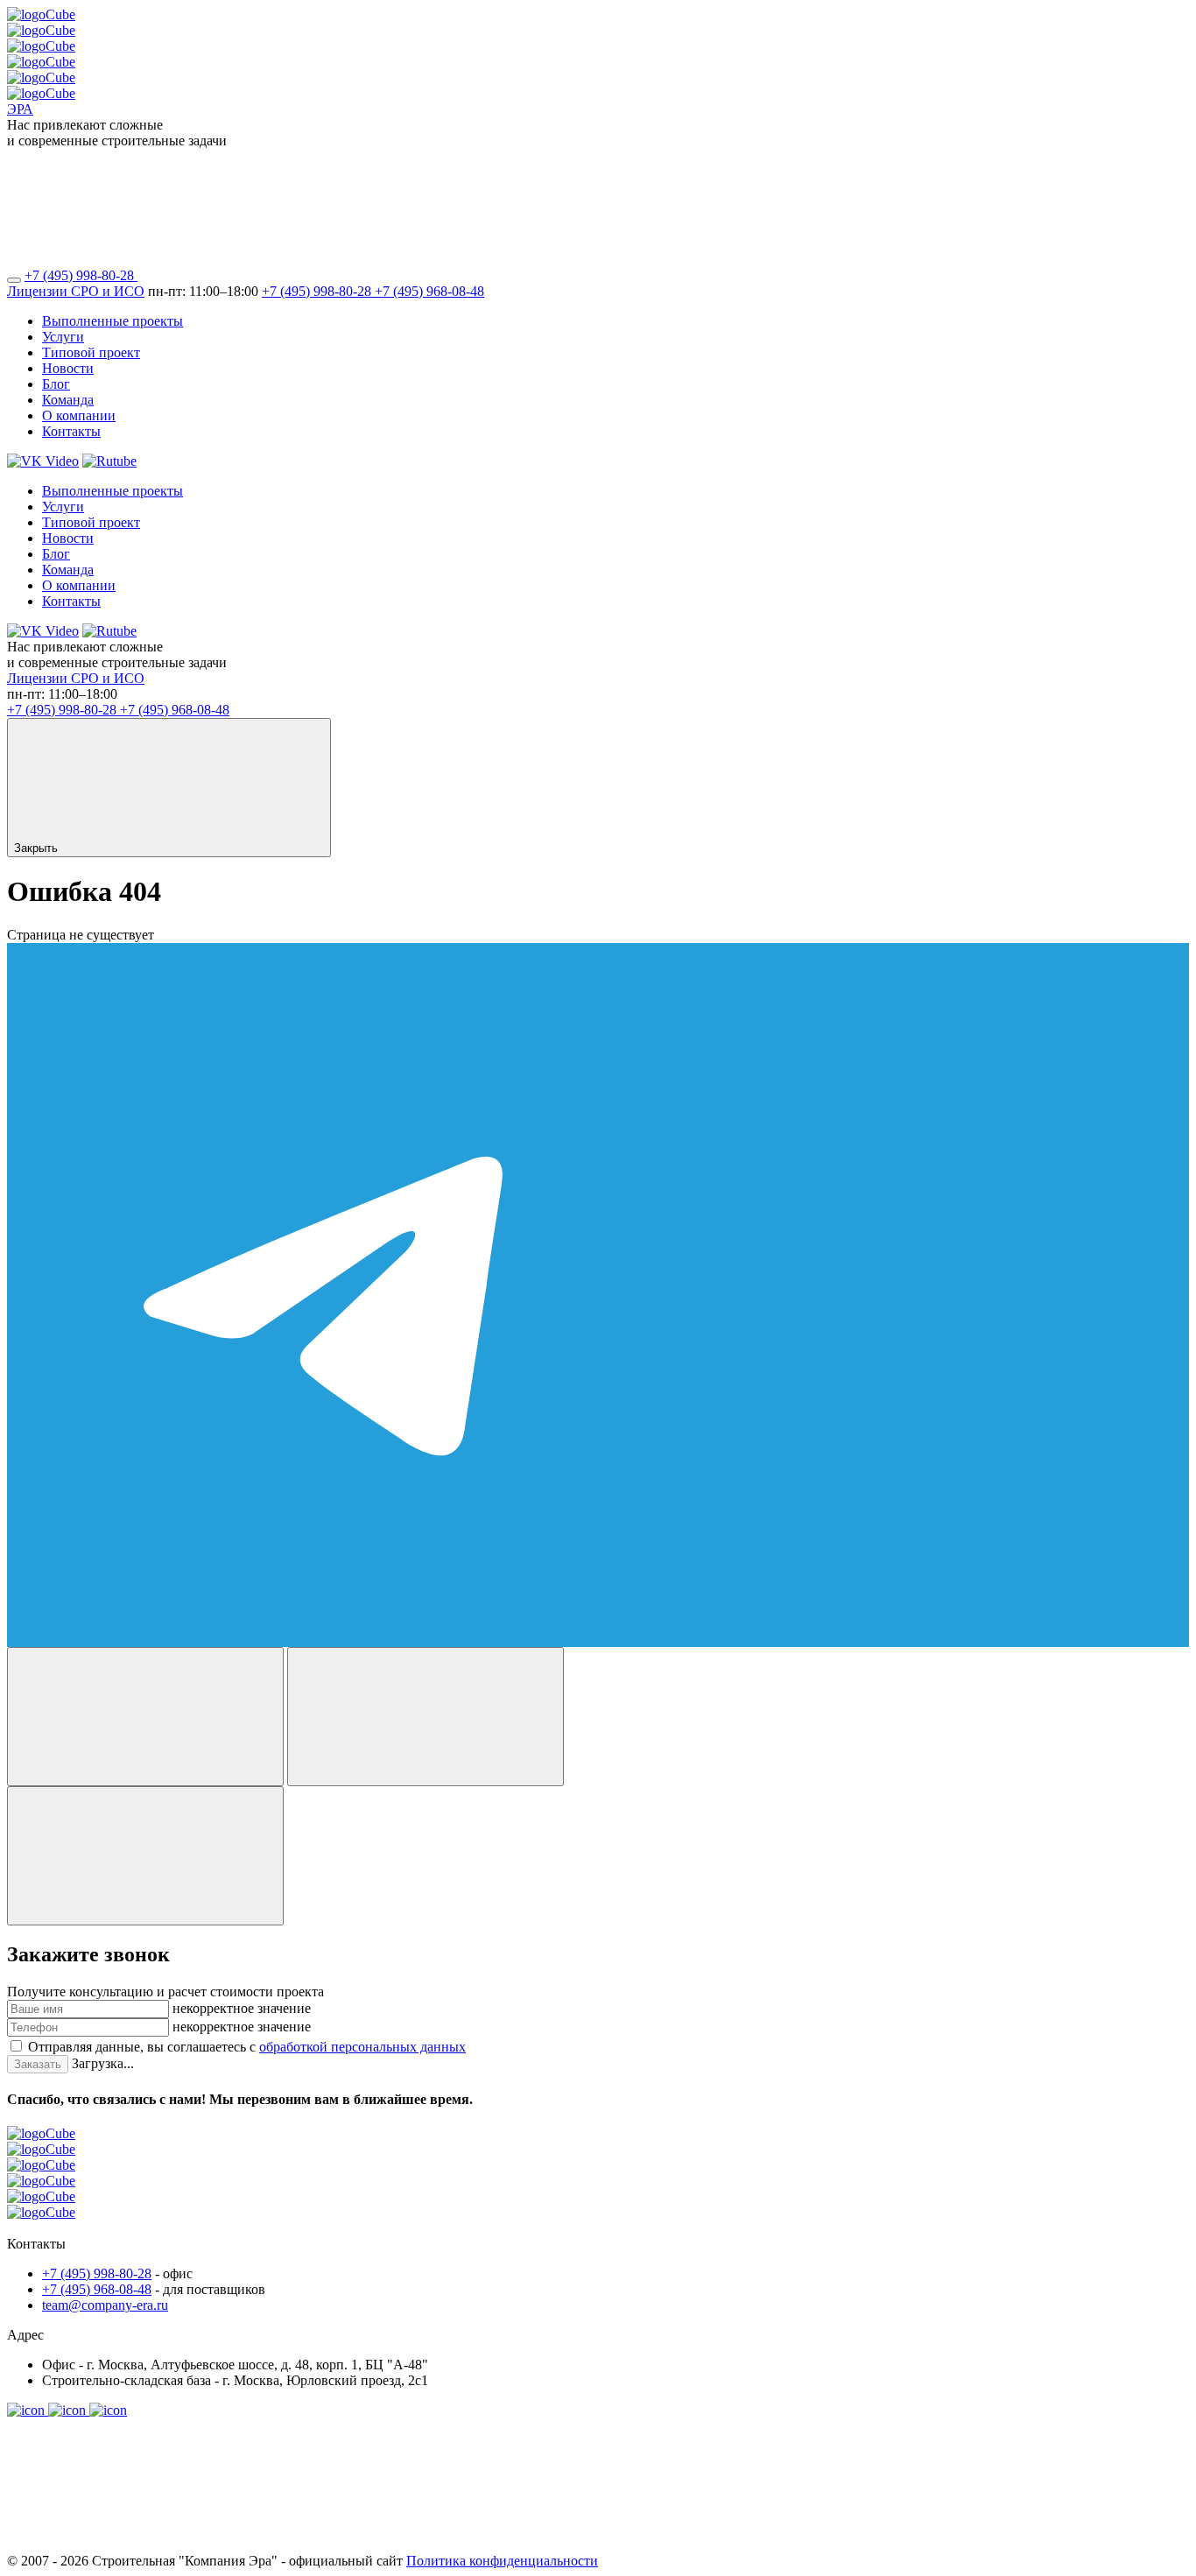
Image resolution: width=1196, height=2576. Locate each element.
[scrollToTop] (138, 2545)
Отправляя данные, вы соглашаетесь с (247, 2047)
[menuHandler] (14, 280)
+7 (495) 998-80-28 (81, 275)
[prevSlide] (145, 1717)
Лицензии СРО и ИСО (76, 291)
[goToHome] (598, 2181)
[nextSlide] (426, 1717)
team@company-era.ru (105, 2305)
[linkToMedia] (28, 2410)
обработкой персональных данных (362, 2047)
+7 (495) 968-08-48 (429, 291)
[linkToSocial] (269, 275)
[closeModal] (145, 1856)
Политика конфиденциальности (502, 2561)
